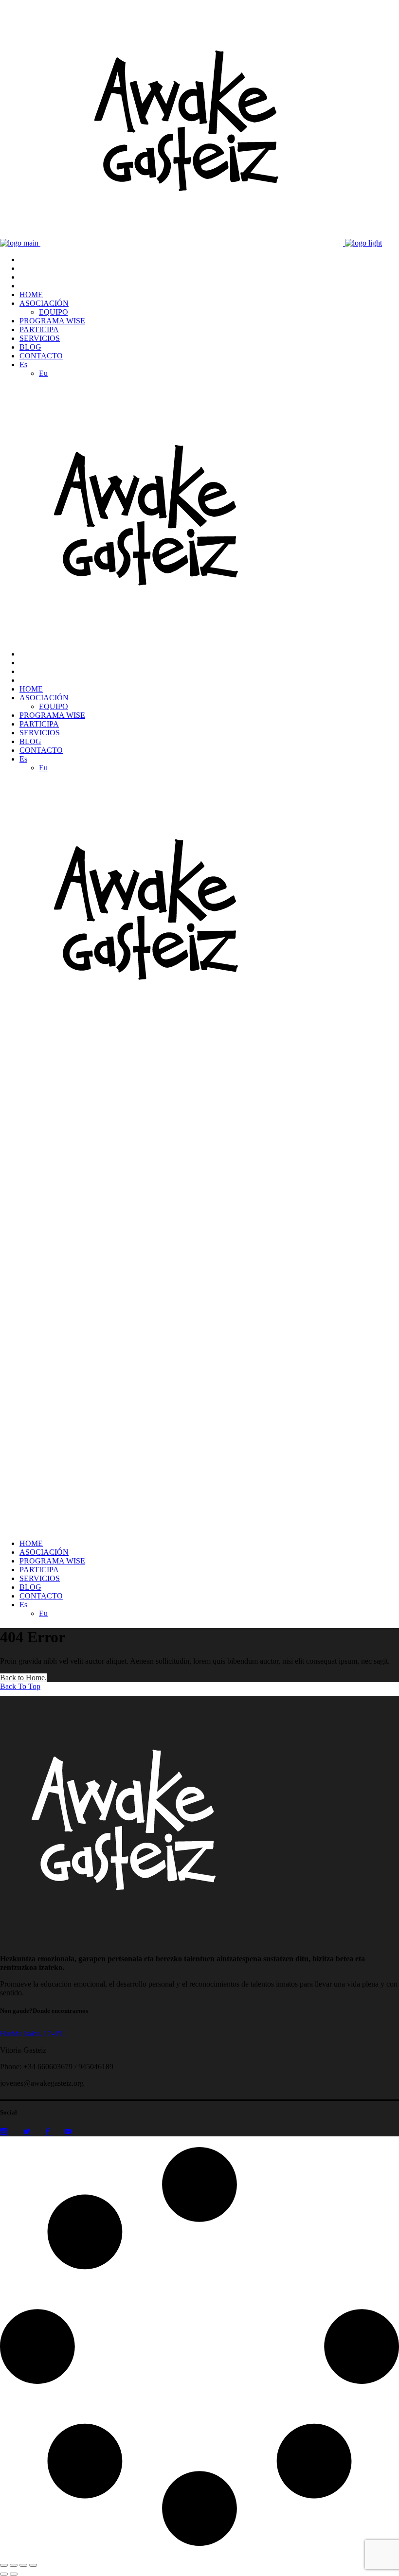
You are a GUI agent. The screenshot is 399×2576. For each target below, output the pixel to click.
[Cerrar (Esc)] (33, 2565)
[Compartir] (23, 2565)
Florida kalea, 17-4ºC (33, 2034)
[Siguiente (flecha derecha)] (14, 2574)
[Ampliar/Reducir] (4, 2565)
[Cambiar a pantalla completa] (14, 2565)
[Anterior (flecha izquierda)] (4, 2574)
